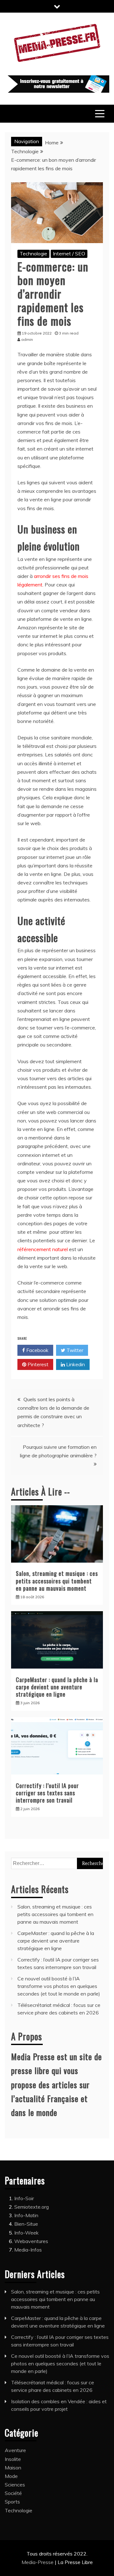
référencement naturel (43, 1249)
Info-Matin (26, 2215)
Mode (11, 2476)
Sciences (15, 2485)
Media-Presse (38, 2562)
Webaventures (31, 2241)
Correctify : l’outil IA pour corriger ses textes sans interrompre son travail (47, 1793)
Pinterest (37, 1364)
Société (13, 2493)
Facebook (37, 1350)
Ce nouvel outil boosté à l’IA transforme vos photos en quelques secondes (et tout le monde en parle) (59, 1986)
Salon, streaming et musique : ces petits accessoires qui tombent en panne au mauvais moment (57, 1581)
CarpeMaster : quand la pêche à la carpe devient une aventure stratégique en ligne (57, 1687)
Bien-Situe (26, 2224)
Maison (13, 2468)
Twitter (74, 1350)
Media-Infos (28, 2250)
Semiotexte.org (32, 2207)
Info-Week (26, 2233)
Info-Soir (24, 2198)
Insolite (13, 2459)
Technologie (33, 254)
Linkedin (75, 1364)
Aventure (15, 2450)
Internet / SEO (69, 254)
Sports (12, 2502)
